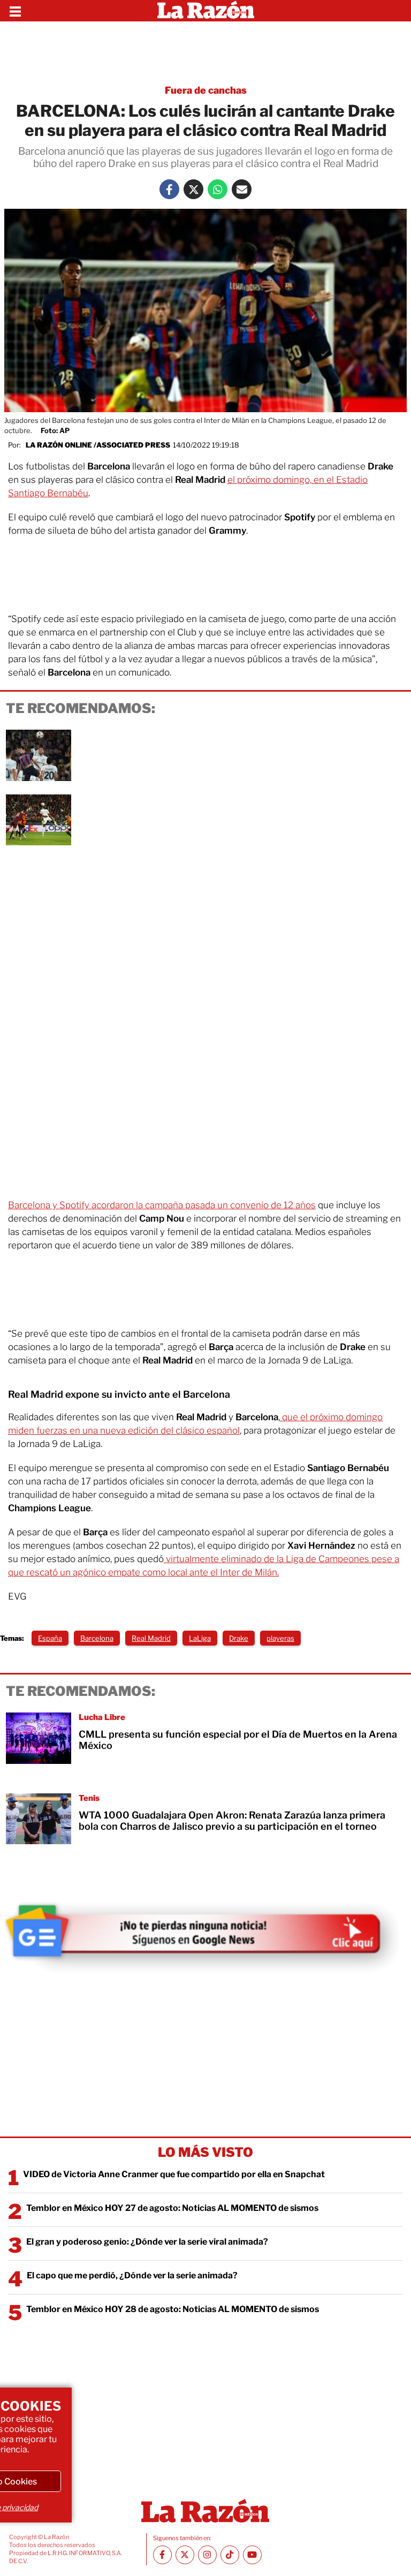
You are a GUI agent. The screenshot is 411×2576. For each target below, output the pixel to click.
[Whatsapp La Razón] (218, 189)
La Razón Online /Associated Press (98, 445)
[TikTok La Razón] (230, 2555)
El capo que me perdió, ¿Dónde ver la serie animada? (132, 2275)
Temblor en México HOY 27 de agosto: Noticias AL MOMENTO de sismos (172, 2208)
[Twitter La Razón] (193, 189)
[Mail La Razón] (242, 189)
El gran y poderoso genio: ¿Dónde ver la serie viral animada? (147, 2242)
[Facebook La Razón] (169, 189)
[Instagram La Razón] (207, 2555)
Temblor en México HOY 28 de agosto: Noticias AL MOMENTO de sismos (173, 2309)
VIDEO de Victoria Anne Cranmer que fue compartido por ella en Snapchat (174, 2174)
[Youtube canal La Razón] (252, 2555)
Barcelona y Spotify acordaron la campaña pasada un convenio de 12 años (162, 1205)
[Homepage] (206, 11)
